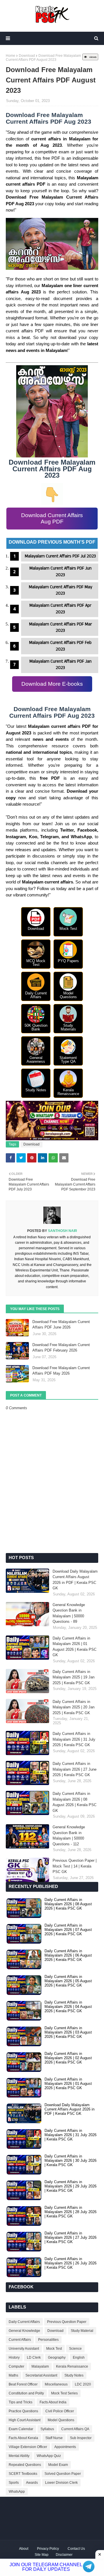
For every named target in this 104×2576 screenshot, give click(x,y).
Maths (13, 2375)
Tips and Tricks (21, 2402)
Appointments (65, 2447)
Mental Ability (19, 2456)
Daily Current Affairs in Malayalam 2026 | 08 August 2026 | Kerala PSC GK (75, 1802)
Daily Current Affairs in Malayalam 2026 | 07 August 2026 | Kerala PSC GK (68, 1930)
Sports (14, 2483)
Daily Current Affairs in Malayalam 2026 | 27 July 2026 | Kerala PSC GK (70, 2237)
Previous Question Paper (67, 2322)
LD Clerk (34, 2358)
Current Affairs (20, 2340)
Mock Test (54, 2349)
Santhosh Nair (62, 1231)
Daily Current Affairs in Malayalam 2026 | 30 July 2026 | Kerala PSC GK (70, 2161)
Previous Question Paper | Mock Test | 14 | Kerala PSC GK (75, 1866)
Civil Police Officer (60, 2411)
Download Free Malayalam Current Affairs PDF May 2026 (61, 1371)
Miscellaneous (56, 2384)
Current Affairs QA (75, 2429)
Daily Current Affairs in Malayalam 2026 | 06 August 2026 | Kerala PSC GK (68, 1955)
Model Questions (61, 2420)
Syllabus (47, 2429)
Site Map (42, 2555)
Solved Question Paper (63, 2474)
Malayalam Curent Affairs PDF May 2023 (61, 590)
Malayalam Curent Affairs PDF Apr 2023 (60, 609)
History (14, 2358)
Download (27, 56)
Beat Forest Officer (23, 2384)
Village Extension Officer (28, 2447)
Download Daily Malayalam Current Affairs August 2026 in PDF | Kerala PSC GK (75, 1580)
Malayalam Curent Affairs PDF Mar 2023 (61, 627)
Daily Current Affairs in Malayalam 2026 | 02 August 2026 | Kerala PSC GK (68, 2058)
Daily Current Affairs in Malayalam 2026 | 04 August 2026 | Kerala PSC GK (68, 2007)
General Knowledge (24, 2331)
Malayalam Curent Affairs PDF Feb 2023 (60, 646)
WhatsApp (17, 2492)
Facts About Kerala (23, 2438)
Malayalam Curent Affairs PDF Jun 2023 (61, 572)
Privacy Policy (48, 2549)
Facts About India (53, 2402)
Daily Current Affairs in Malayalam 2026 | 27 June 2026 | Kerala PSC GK (75, 1769)
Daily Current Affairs (24, 2322)
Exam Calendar (21, 2429)
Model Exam (58, 2465)
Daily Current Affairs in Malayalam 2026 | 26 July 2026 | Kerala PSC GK (70, 2263)
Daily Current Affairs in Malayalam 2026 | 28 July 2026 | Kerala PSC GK (70, 2212)
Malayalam (40, 2366)
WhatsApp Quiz (49, 2456)
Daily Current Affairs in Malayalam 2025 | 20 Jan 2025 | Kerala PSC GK (74, 1707)
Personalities (48, 2340)
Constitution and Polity (26, 2393)
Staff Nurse (54, 2438)
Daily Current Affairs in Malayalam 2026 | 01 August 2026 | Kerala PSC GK (75, 1647)
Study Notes (74, 2375)
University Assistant (24, 2349)
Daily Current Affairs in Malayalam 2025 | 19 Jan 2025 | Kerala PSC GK (74, 1677)
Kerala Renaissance (72, 2366)
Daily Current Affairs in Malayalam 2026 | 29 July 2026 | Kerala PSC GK (70, 2186)
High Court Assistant (25, 2420)
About (24, 2549)
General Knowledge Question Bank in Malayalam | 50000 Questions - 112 (69, 1836)
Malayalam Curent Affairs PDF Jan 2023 (61, 665)
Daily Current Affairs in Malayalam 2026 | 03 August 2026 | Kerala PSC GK (68, 2032)
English (79, 2358)
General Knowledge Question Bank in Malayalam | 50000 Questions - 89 (69, 1613)
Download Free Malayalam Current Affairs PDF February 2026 (61, 1348)
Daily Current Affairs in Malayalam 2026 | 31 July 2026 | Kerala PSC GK (74, 1739)
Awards (32, 2483)
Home (11, 56)
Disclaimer (64, 2555)
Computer (16, 2366)
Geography (57, 2358)
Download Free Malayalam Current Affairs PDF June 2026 (61, 1325)
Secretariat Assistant (41, 2375)
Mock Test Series (64, 2393)
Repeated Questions (25, 2465)
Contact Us (76, 2549)
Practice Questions (23, 2411)
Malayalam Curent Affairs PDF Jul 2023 (60, 556)
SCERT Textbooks (23, 2474)
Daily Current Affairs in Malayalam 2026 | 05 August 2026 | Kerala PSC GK (68, 1981)
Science (75, 2349)
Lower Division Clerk (61, 2483)
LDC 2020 (83, 2384)
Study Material (82, 2331)
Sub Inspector (81, 2438)
